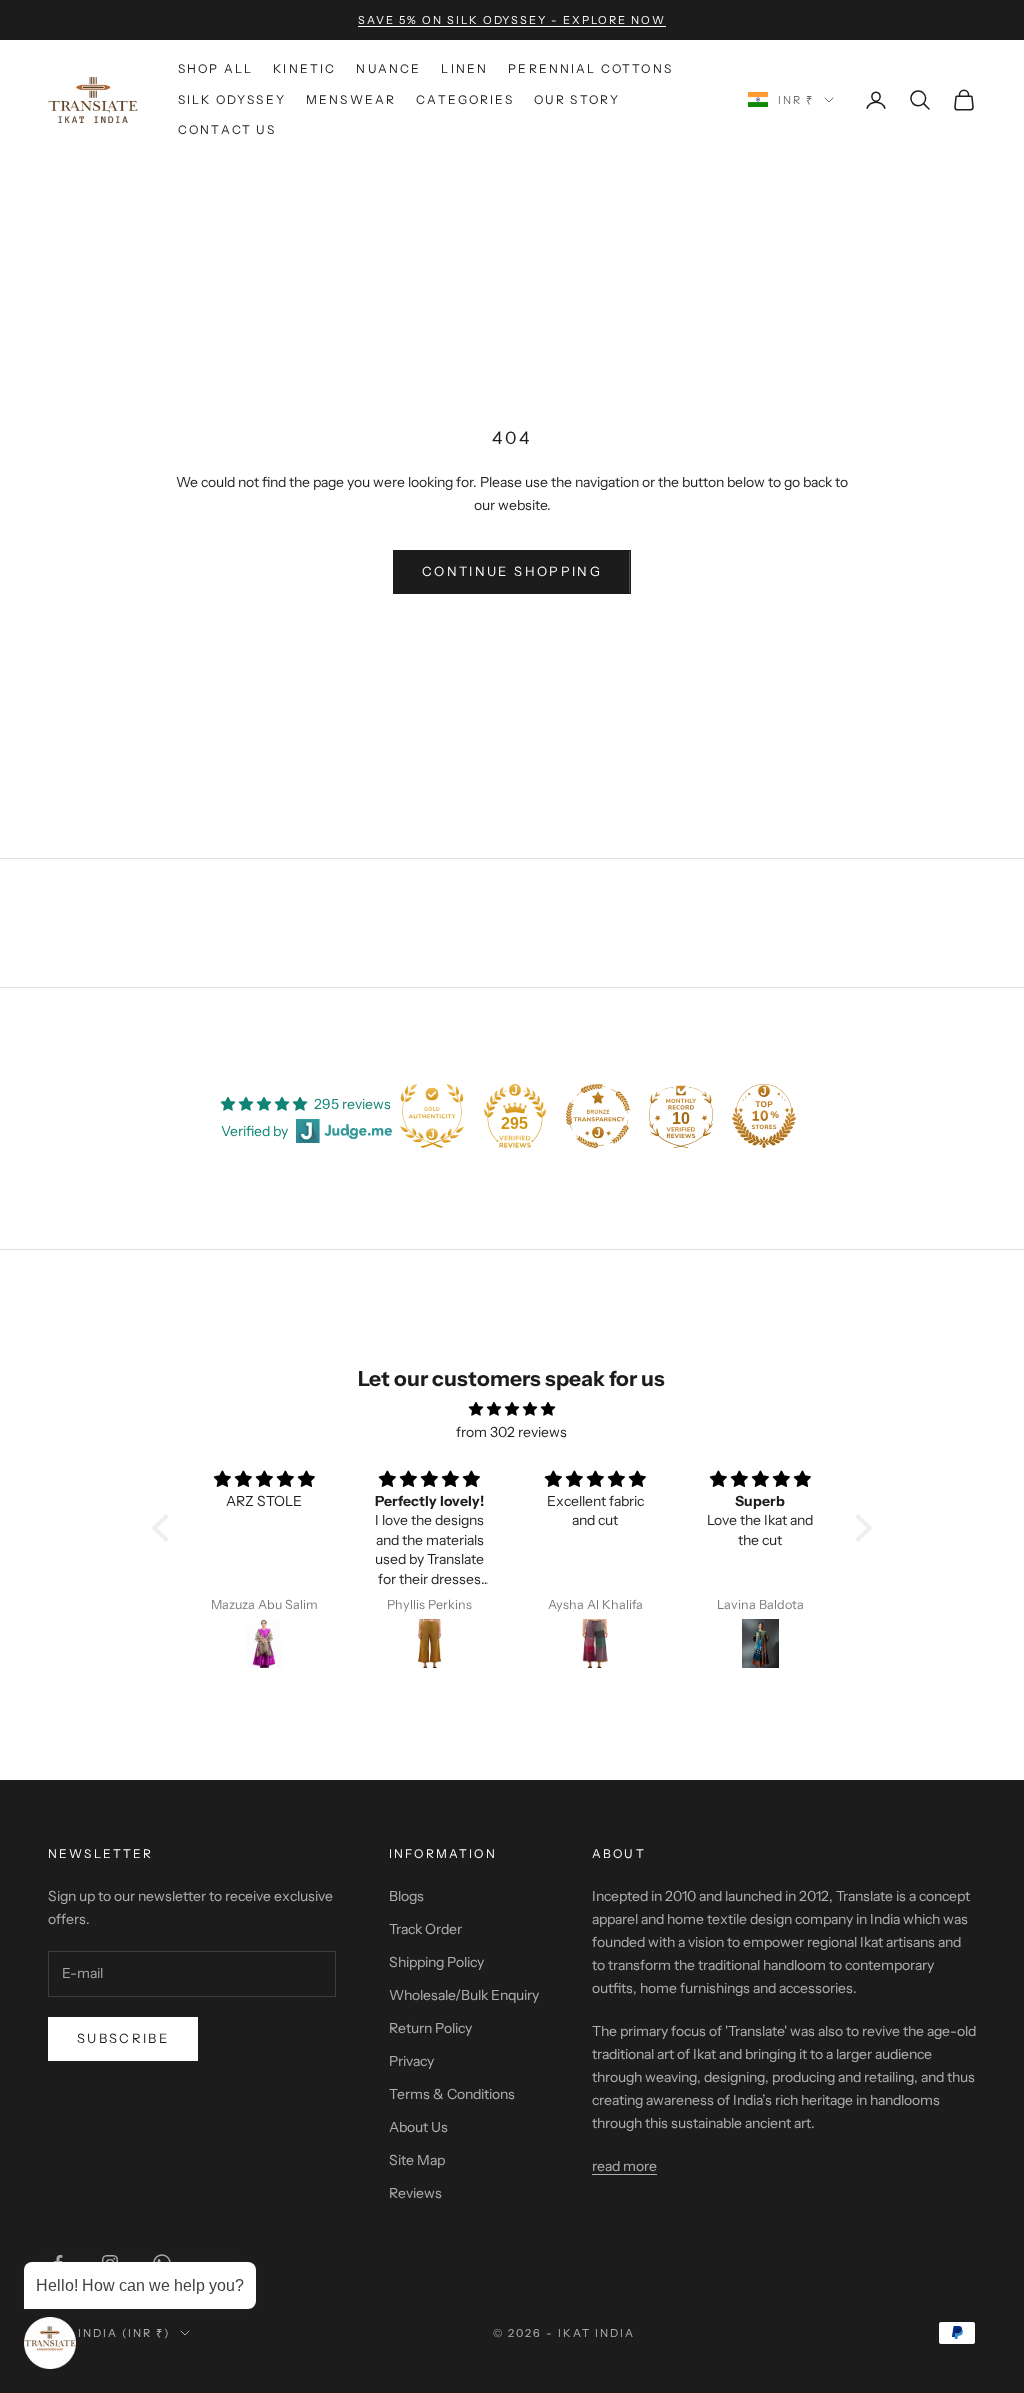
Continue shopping (512, 571)
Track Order (425, 1929)
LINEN (464, 68)
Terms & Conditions (452, 2094)
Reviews (415, 2193)
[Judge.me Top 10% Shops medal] (764, 1116)
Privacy (411, 2061)
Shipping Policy (436, 1962)
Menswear (351, 99)
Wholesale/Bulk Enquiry (464, 1995)
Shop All (215, 68)
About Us (418, 2127)
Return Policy (430, 2028)
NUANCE (388, 68)
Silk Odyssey (232, 99)
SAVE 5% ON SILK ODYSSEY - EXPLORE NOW (512, 20)
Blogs (406, 1896)
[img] (511, 1409)
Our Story (577, 99)
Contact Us (227, 129)
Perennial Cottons (590, 68)
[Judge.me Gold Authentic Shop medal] (432, 1116)
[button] (166, 1528)
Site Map (417, 2160)
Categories (465, 99)
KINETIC (304, 68)
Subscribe (123, 2038)
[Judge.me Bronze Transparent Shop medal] (598, 1116)
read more (624, 2166)
